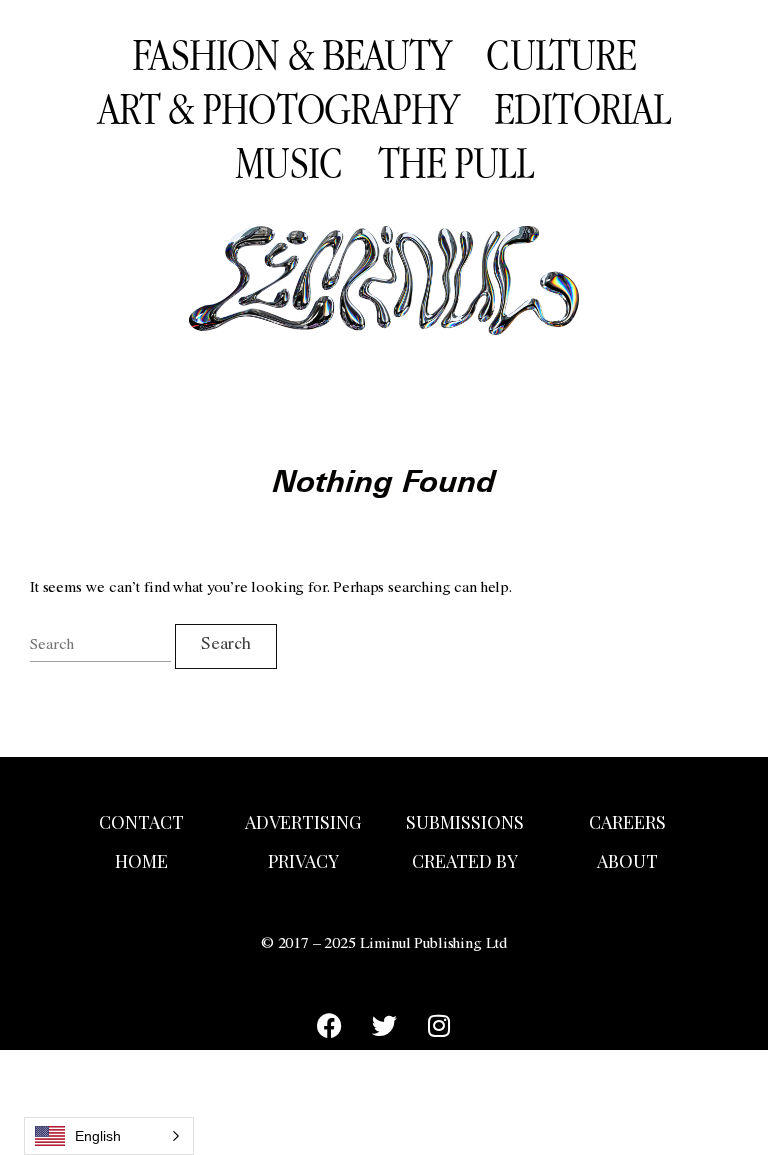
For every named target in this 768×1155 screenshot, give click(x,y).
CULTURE (561, 54)
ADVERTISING (303, 822)
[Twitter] (384, 1025)
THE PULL (455, 162)
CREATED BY (465, 861)
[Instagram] (439, 1025)
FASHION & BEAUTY (291, 54)
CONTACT (141, 822)
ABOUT (627, 861)
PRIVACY (303, 861)
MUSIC (288, 162)
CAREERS (627, 822)
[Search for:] (100, 646)
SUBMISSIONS (465, 822)
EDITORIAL (582, 108)
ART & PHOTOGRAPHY (278, 108)
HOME (141, 861)
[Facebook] (329, 1025)
